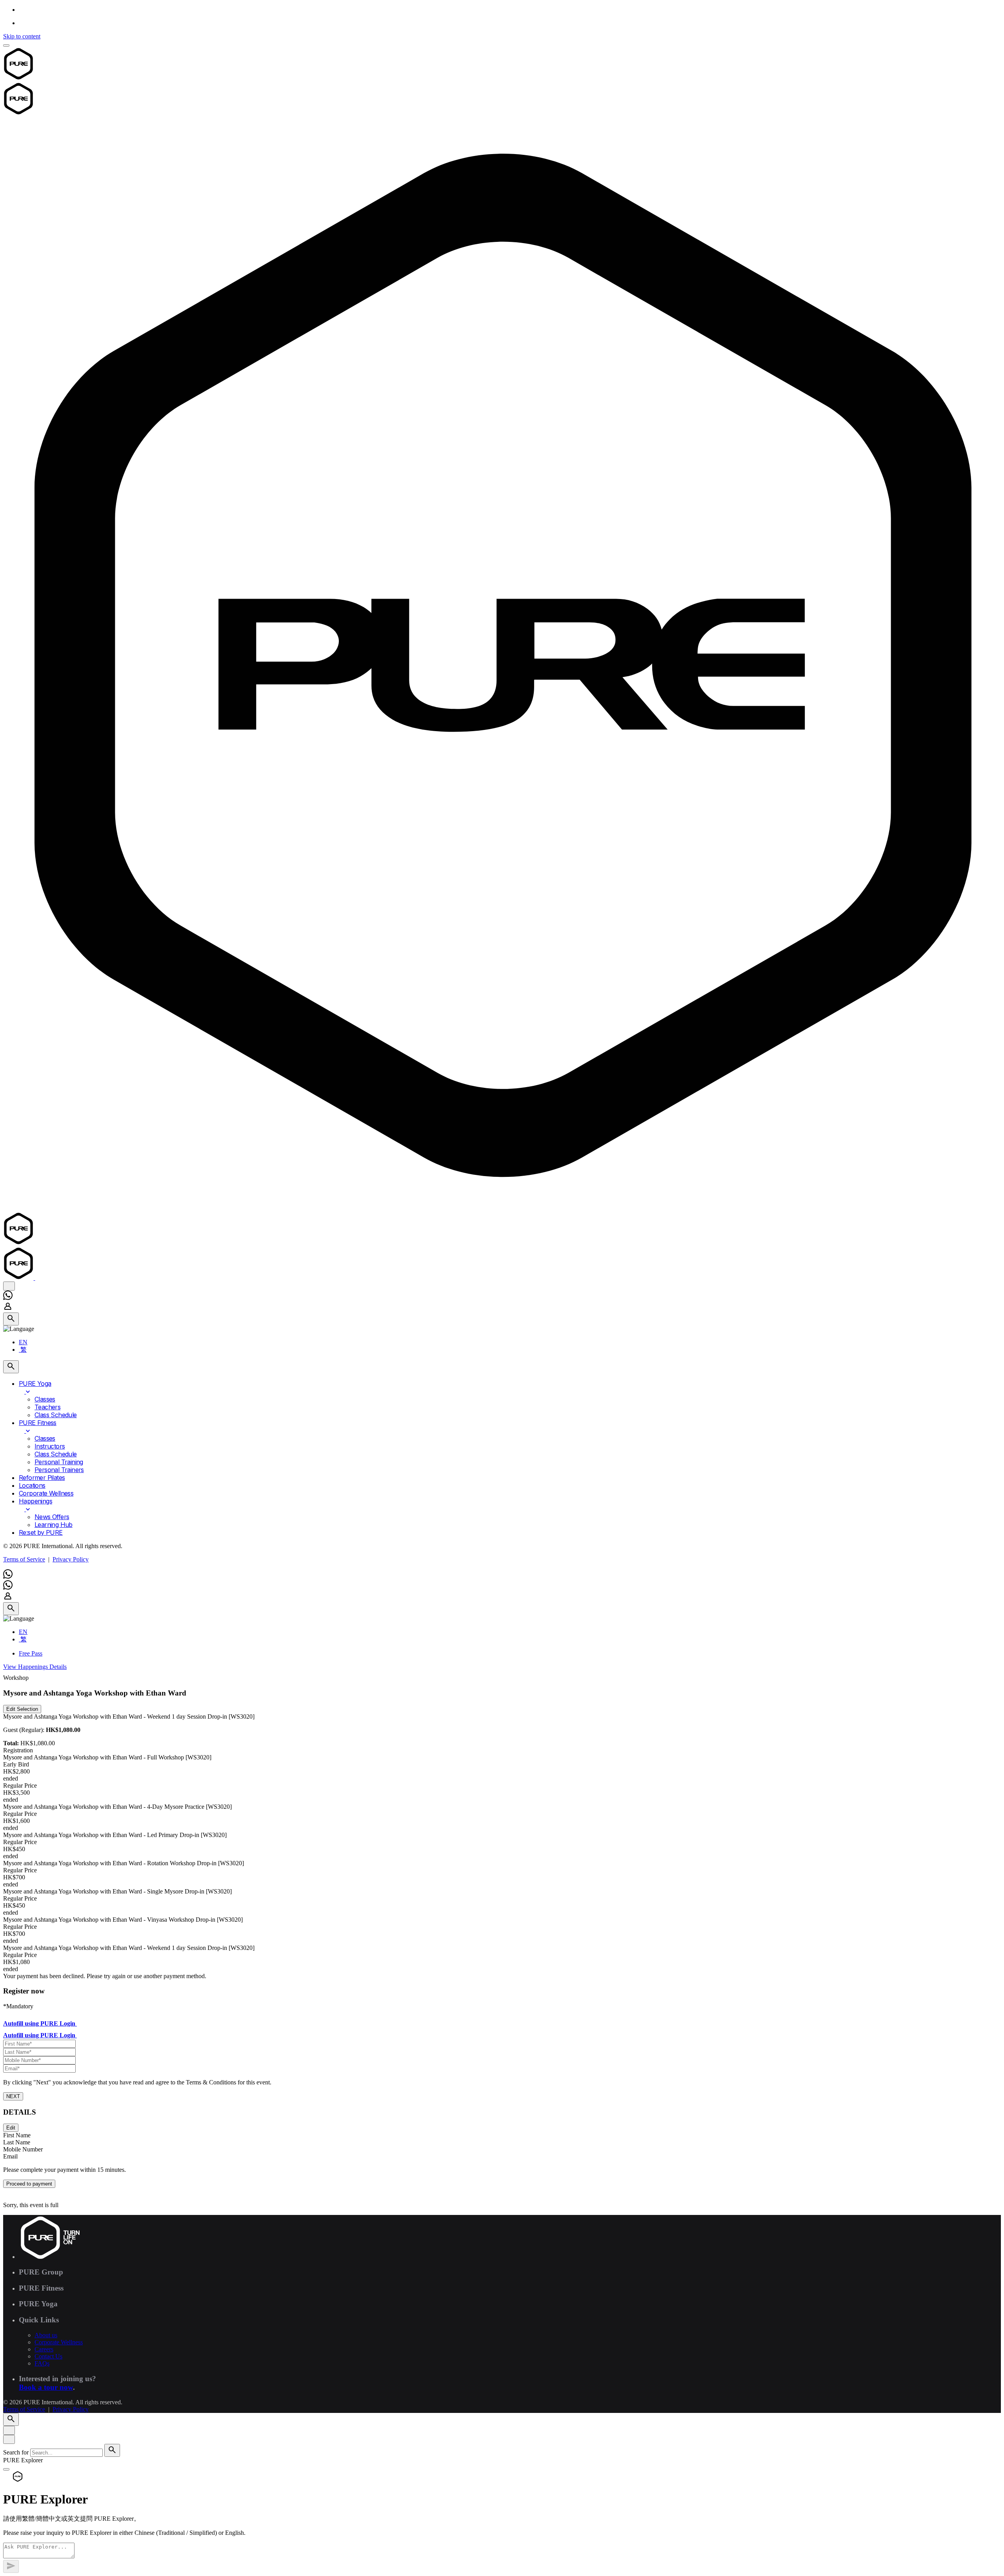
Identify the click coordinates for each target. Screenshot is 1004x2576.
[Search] (11, 1319)
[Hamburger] (6, 45)
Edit (11, 2128)
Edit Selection (22, 1709)
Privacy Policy (71, 1559)
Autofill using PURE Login (40, 2023)
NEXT (13, 2096)
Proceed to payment (29, 2184)
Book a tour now (46, 2387)
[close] (9, 1286)
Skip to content (22, 36)
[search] (112, 2450)
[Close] (9, 2430)
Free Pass (31, 1653)
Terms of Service (24, 1559)
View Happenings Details (35, 1667)
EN (23, 1342)
